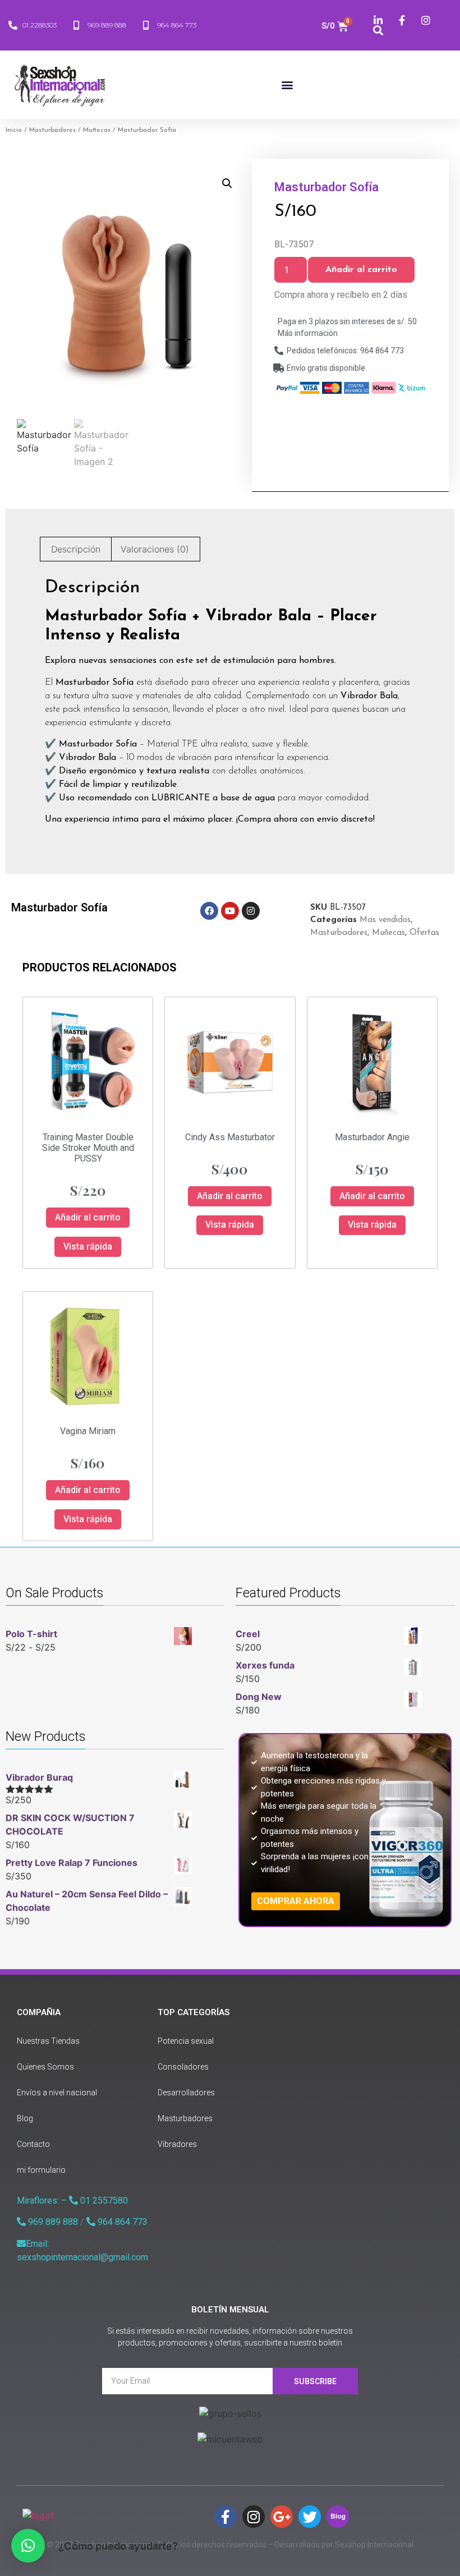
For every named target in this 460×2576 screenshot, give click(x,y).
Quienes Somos (45, 2067)
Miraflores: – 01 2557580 (72, 2201)
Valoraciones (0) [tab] (155, 549)
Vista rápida (88, 1246)
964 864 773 (121, 2222)
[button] (287, 84)
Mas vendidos (385, 920)
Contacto (33, 2144)
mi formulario (41, 2170)
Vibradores (177, 2144)
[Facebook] (209, 911)
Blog (25, 2118)
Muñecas (97, 130)
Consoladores (183, 2067)
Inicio (14, 130)
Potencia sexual (186, 2041)
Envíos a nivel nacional (57, 2093)
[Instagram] (251, 911)
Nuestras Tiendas (48, 2041)
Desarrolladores (186, 2093)
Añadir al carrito (361, 270)
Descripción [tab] (76, 549)
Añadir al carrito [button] (88, 1217)
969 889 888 (52, 2222)
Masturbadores (52, 130)
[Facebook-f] (226, 2517)
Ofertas (424, 933)
